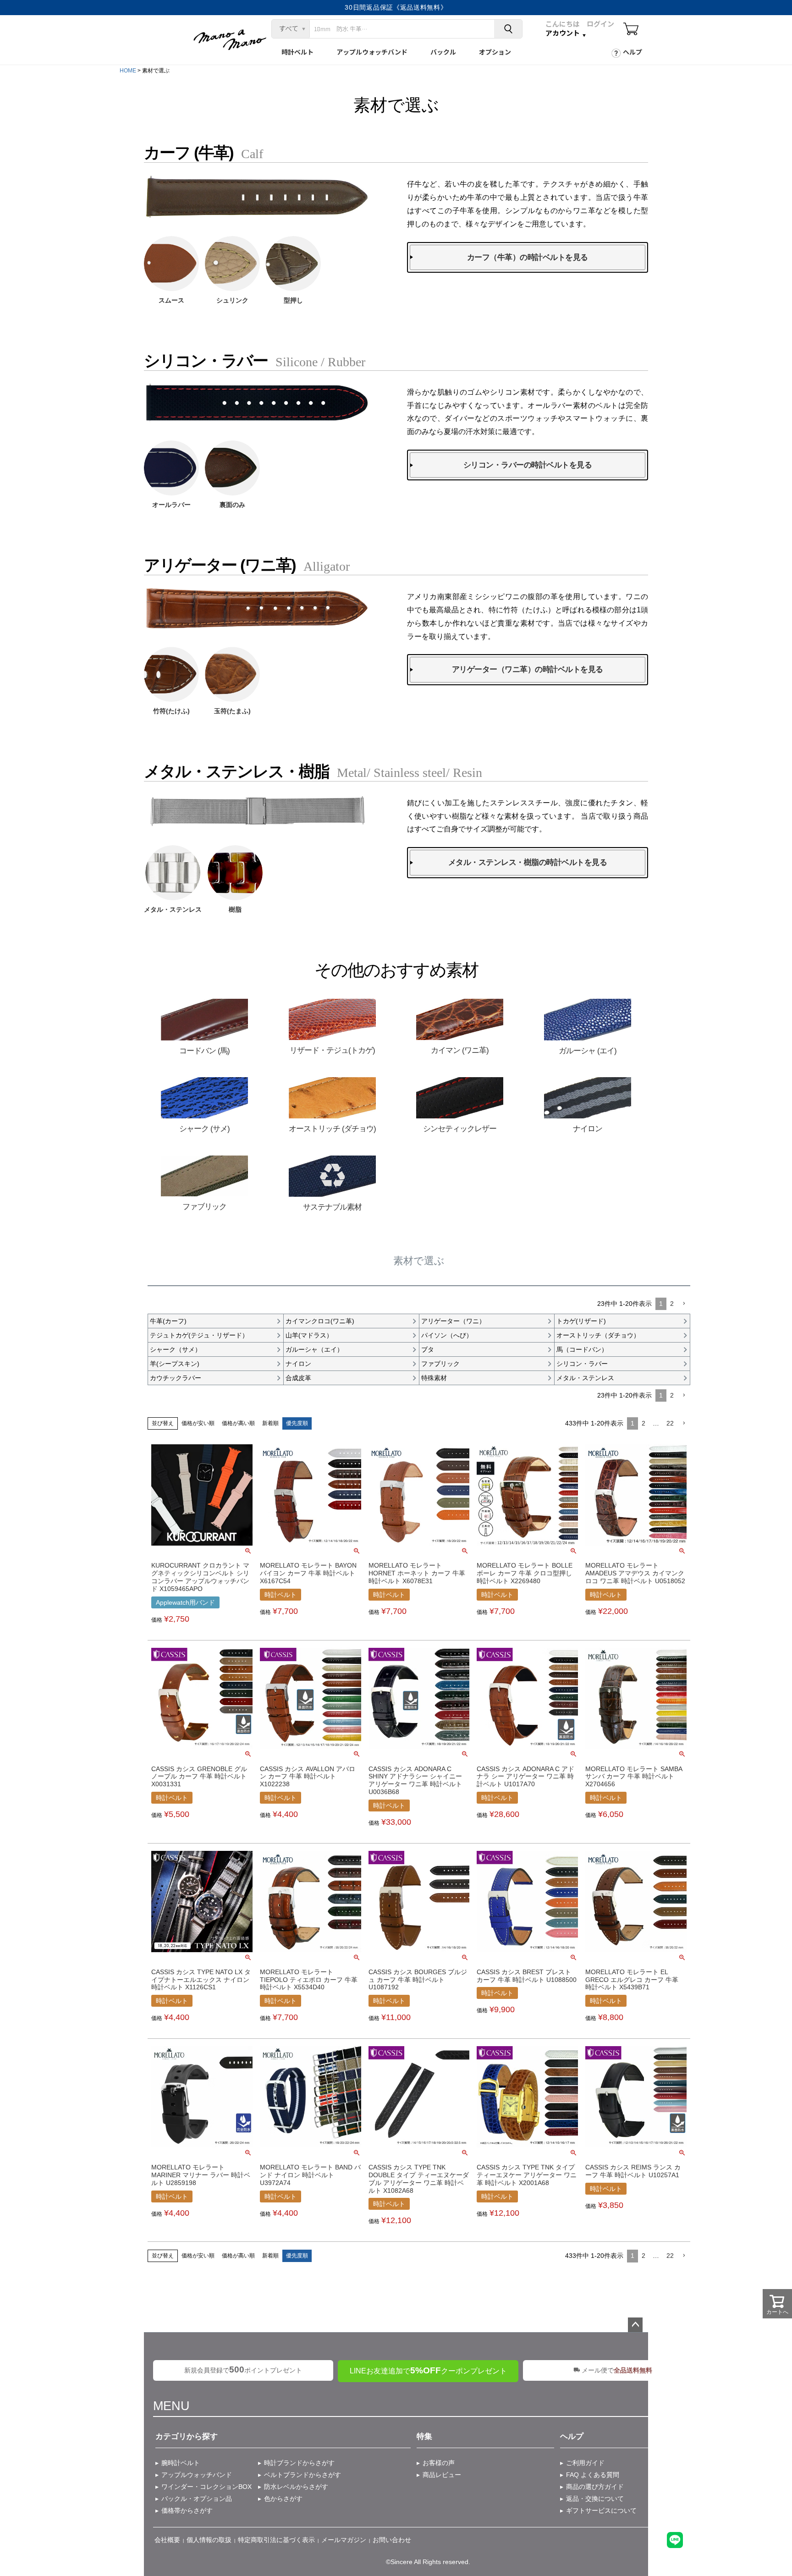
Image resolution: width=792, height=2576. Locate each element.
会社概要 (167, 2540)
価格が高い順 (238, 1423)
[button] (684, 1304)
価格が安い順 (198, 1423)
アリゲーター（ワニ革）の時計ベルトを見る (528, 669)
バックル (443, 52)
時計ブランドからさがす (299, 2463)
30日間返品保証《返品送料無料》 (396, 7)
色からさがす (283, 2499)
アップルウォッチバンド (372, 52)
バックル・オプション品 (197, 2499)
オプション (495, 52)
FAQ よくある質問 (593, 2475)
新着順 (270, 1423)
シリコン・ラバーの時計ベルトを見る (528, 465)
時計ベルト (297, 52)
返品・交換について (595, 2499)
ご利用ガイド (585, 2463)
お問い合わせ (392, 2540)
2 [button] (672, 1304)
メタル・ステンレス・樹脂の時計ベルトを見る (528, 862)
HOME (128, 71)
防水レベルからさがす (296, 2487)
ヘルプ (632, 52)
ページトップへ (635, 2325)
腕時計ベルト (181, 2463)
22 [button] (670, 1423)
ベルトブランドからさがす (302, 2475)
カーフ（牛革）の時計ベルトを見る (528, 257)
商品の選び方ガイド (595, 2487)
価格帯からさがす (187, 2510)
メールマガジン (344, 2540)
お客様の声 (439, 2463)
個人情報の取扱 (209, 2540)
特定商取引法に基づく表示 (276, 2540)
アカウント (563, 33)
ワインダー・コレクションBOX (206, 2487)
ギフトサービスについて (601, 2510)
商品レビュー (442, 2475)
